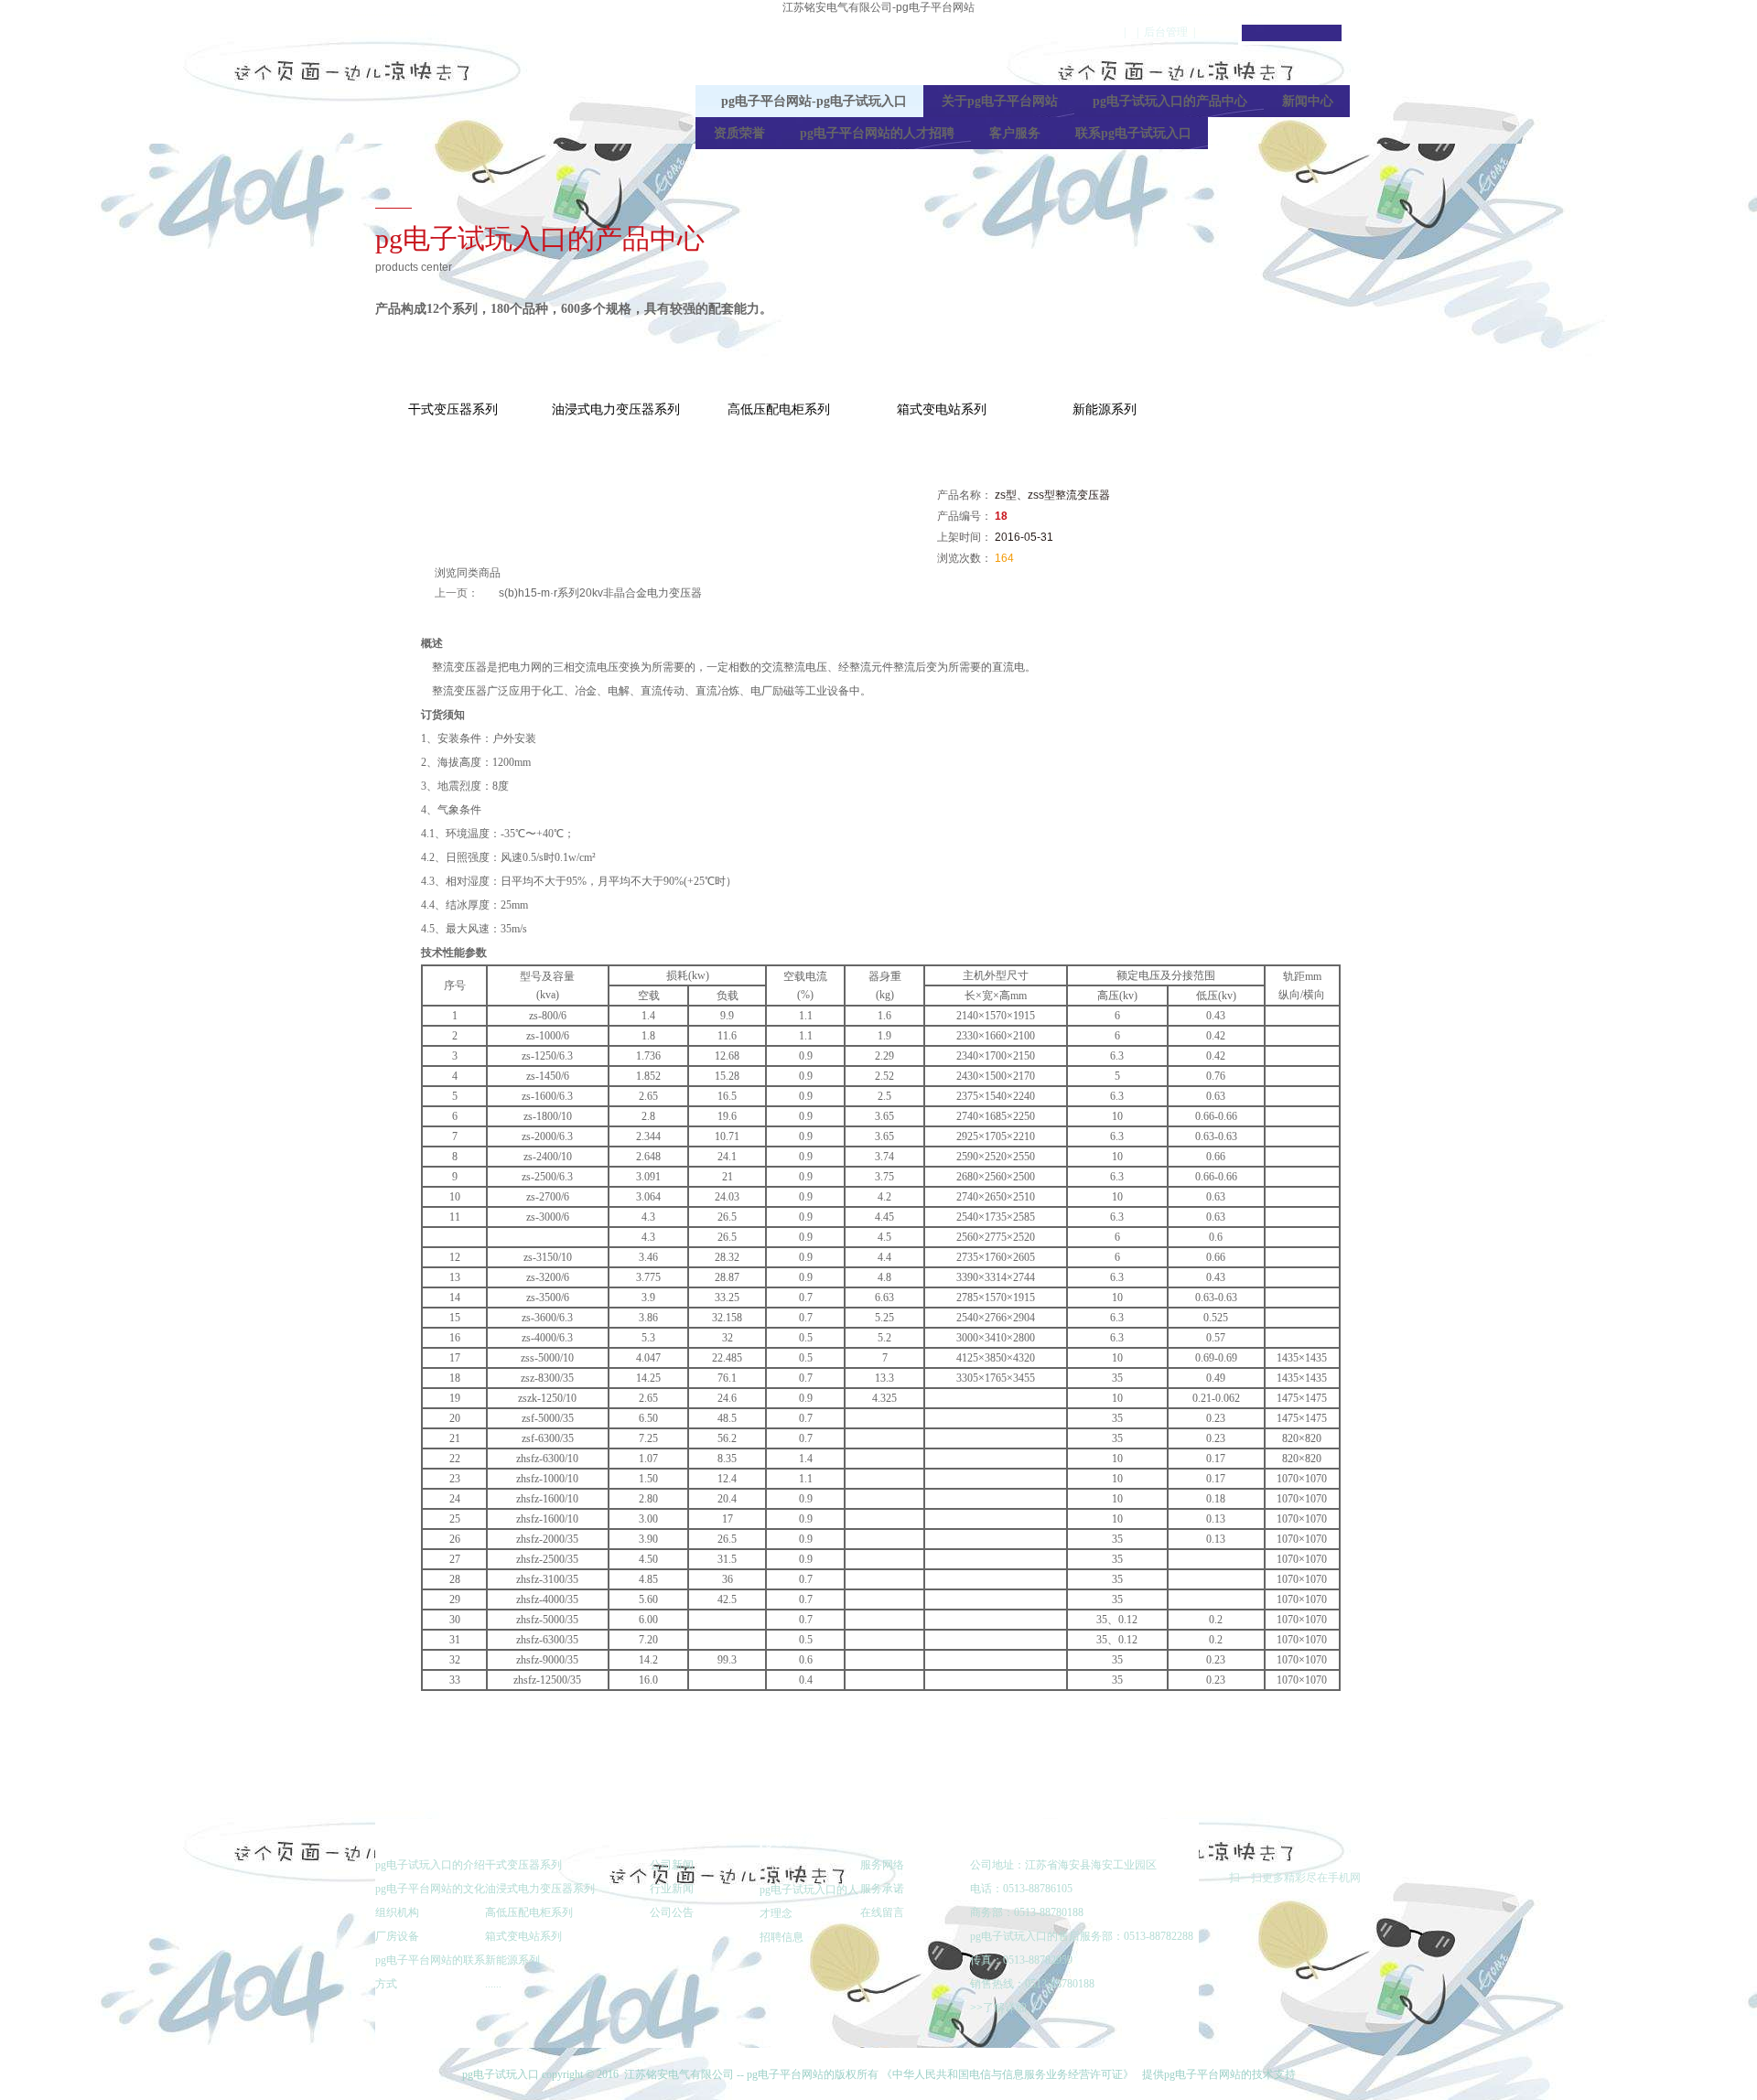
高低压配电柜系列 (779, 409)
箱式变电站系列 (942, 409)
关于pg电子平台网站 (1000, 101)
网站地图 (1569, 153)
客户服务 (1015, 133)
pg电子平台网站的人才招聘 (877, 133)
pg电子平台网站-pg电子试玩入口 (1040, 32)
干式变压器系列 (453, 409)
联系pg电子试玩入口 (1133, 133)
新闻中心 (1308, 101)
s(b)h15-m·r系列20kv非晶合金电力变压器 (600, 593)
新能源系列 (1105, 409)
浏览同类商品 (468, 573)
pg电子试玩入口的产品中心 (1170, 101)
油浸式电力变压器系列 (616, 409)
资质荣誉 (739, 133)
